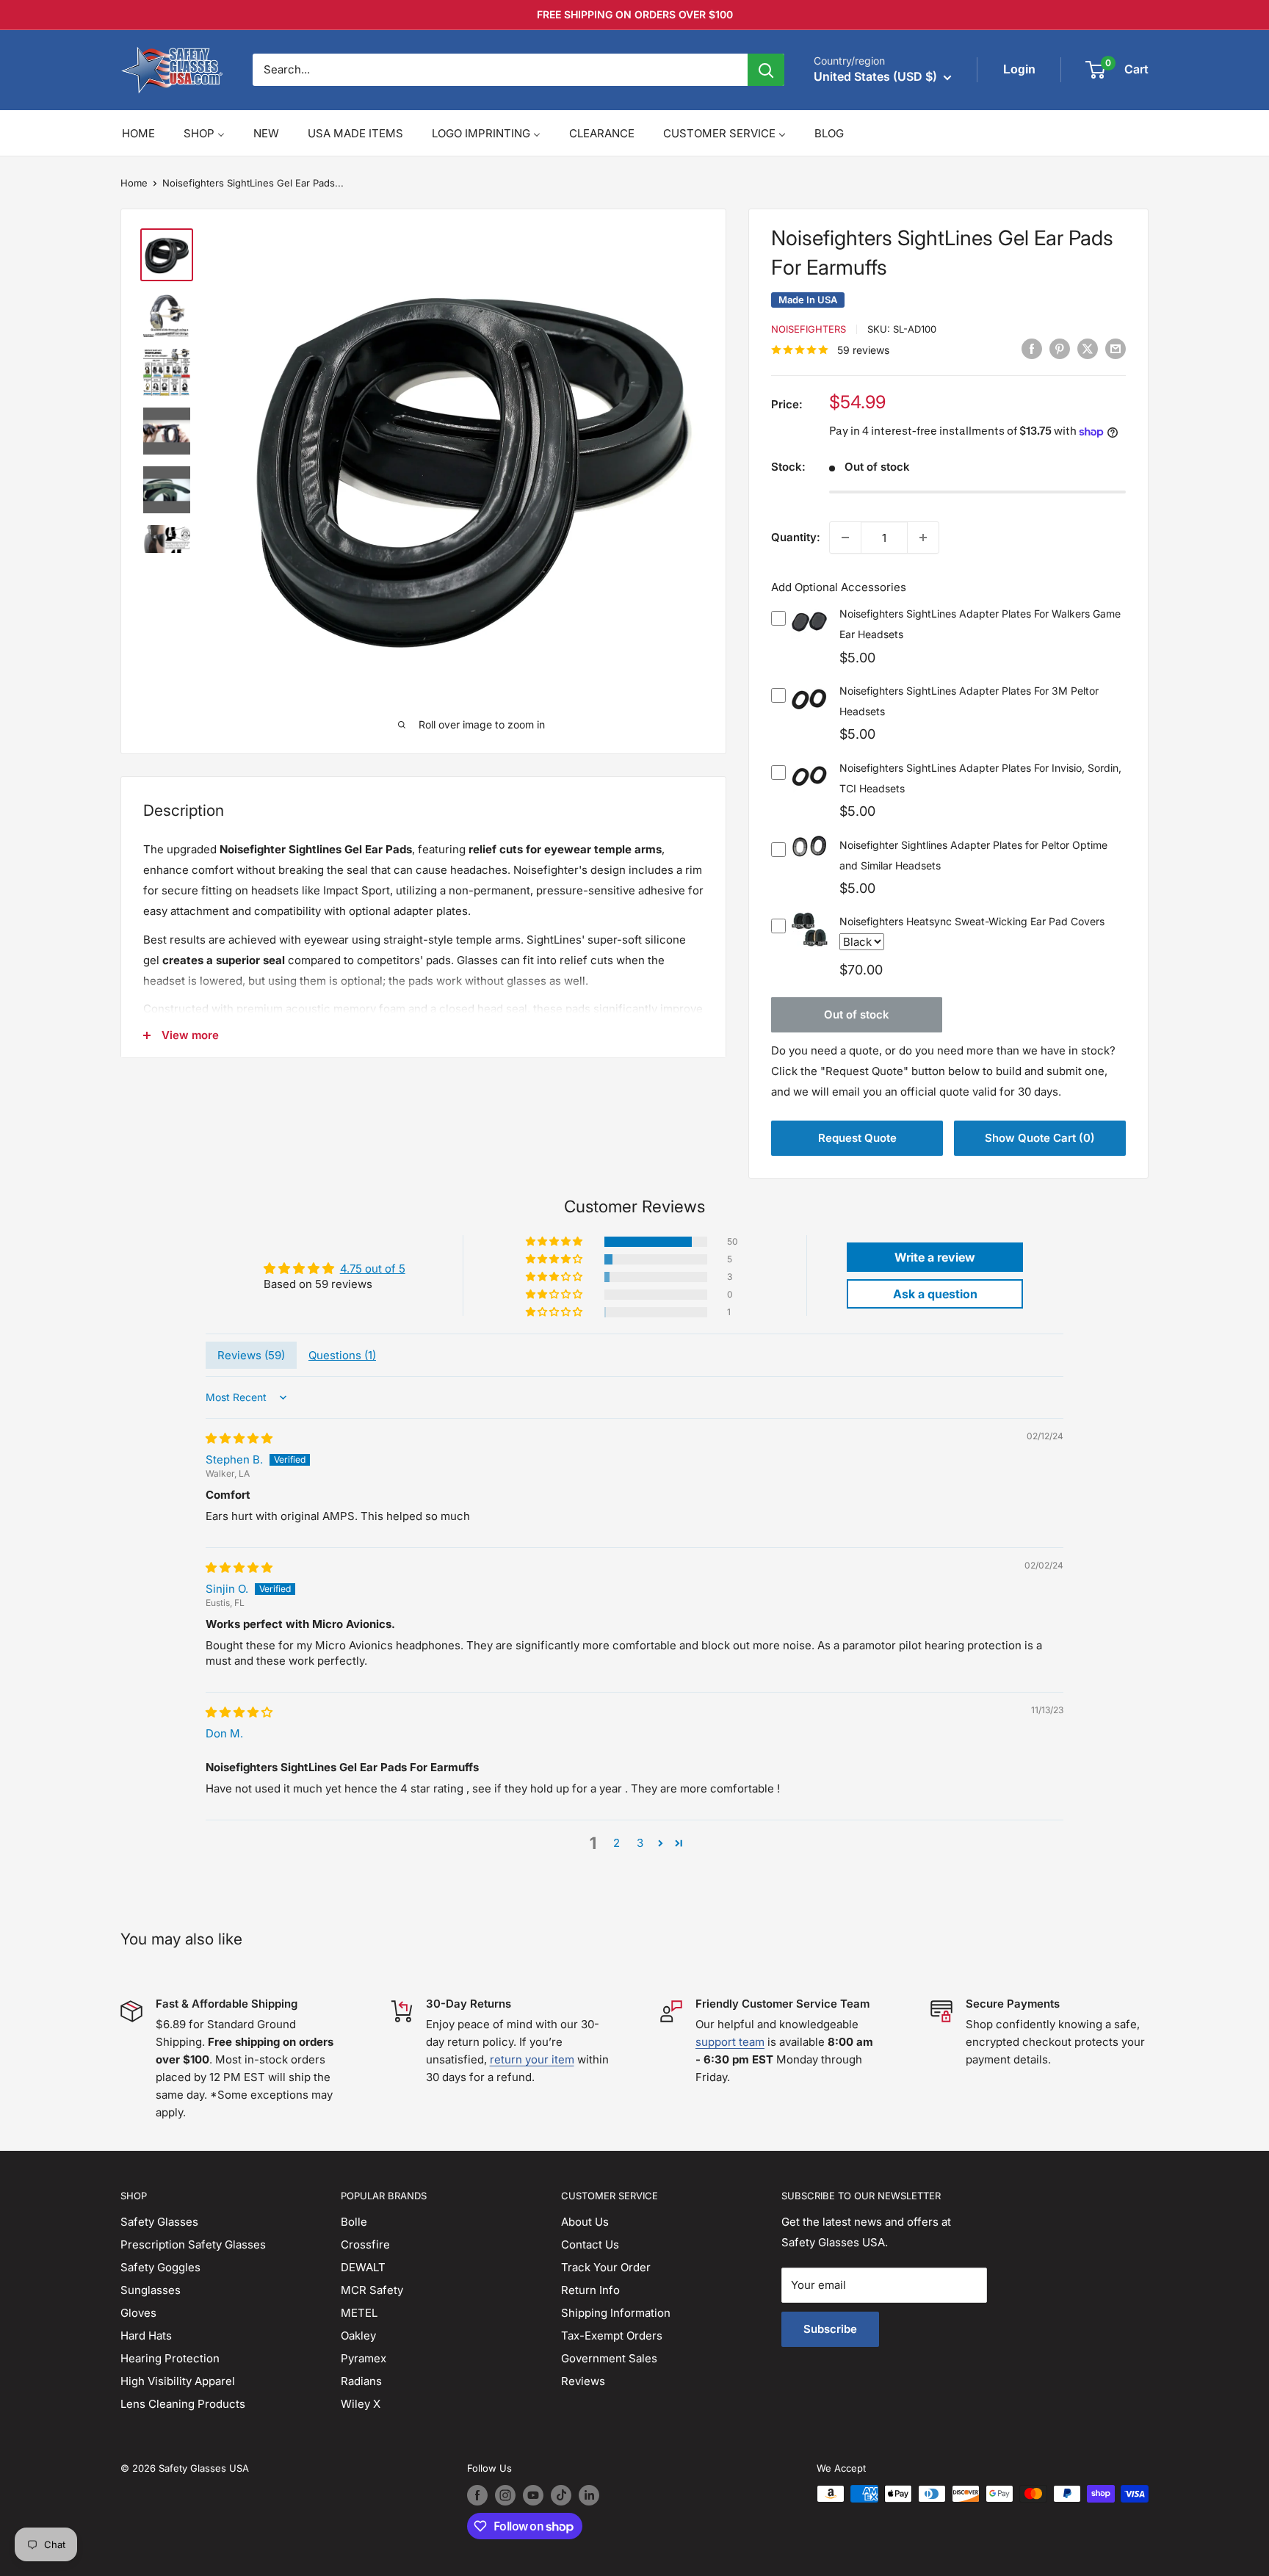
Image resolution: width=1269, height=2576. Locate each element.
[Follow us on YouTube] (533, 2495)
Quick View (810, 633)
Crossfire (365, 2244)
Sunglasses (151, 2290)
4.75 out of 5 (373, 1269)
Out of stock (857, 1014)
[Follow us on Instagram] (505, 2495)
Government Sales (609, 2358)
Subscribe (830, 2329)
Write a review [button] (935, 1257)
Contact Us (590, 2244)
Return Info (590, 2290)
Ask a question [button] (935, 1294)
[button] (555, 1242)
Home (134, 183)
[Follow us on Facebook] (477, 2495)
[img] (239, 1438)
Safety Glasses (159, 2222)
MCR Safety (372, 2290)
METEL (359, 2313)
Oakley (358, 2336)
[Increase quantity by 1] (923, 538)
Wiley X (361, 2404)
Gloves (138, 2313)
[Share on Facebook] (1032, 349)
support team (730, 2042)
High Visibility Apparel (178, 2381)
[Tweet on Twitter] (1088, 349)
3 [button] (640, 1843)
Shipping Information (616, 2313)
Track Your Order (606, 2267)
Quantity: (796, 537)
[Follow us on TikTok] (561, 2495)
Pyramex (364, 2358)
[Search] (766, 70)
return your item (532, 2059)
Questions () (342, 1355)
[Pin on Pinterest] (1060, 349)
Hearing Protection (170, 2358)
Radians (361, 2381)
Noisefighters (809, 329)
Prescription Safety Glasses (193, 2244)
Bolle (354, 2222)
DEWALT (363, 2267)
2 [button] (617, 1843)
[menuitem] (138, 133)
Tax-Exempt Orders (612, 2336)
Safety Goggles (160, 2267)
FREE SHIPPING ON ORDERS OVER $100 (635, 14)
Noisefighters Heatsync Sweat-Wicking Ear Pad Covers (972, 921)
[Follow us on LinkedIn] (589, 2495)
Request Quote (857, 1138)
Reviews (583, 2381)
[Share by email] (1116, 349)
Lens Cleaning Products (183, 2404)
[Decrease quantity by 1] (845, 538)
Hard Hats (146, 2336)
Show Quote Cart (1040, 1138)
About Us (585, 2222)
